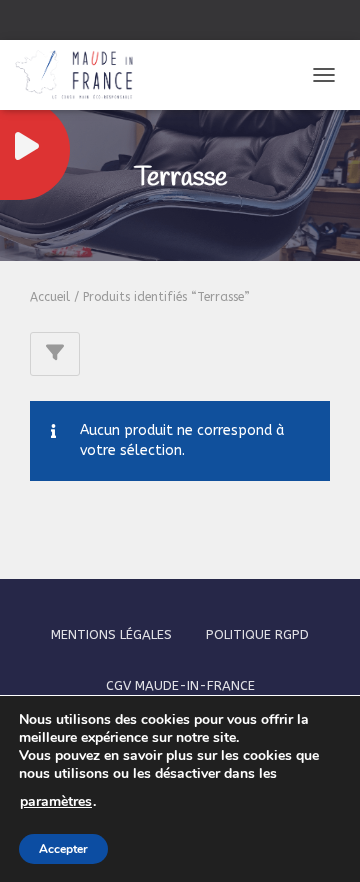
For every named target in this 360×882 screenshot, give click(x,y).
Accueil (50, 297)
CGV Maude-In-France (180, 685)
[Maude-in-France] (81, 75)
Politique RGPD (257, 634)
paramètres (56, 802)
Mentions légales (111, 634)
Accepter (63, 849)
